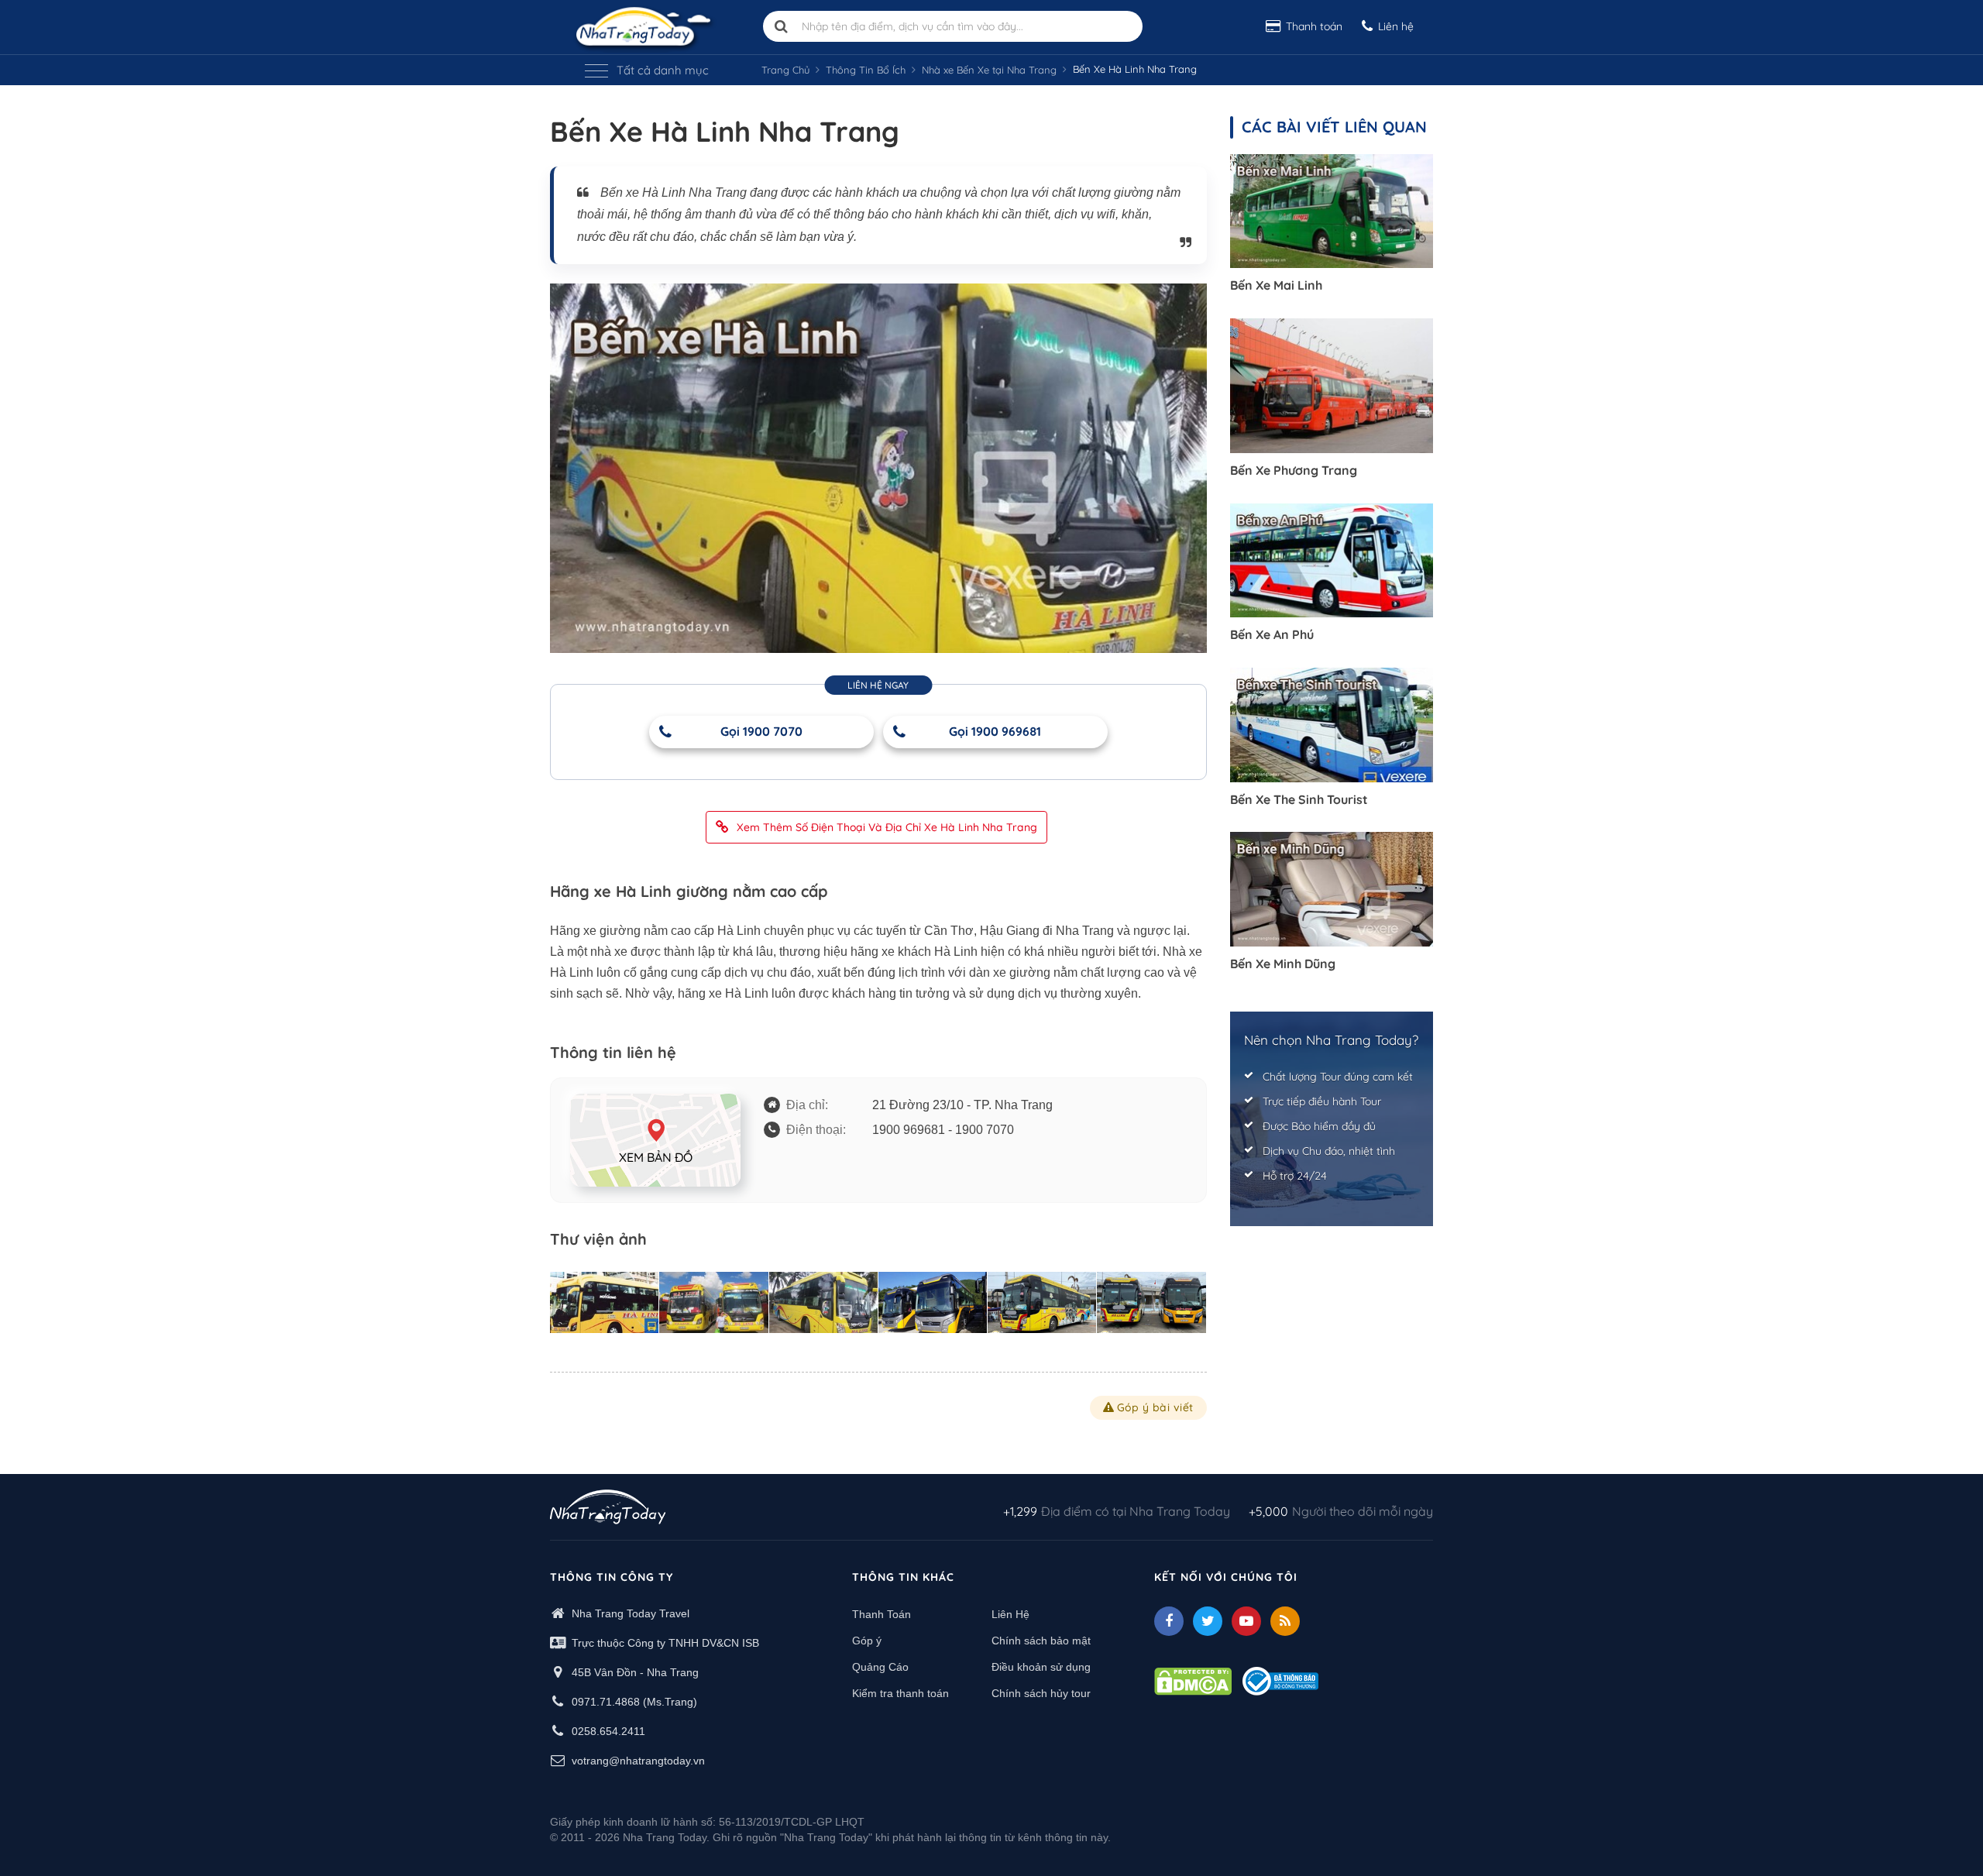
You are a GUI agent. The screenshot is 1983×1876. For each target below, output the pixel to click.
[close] (1532, 147)
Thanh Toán (882, 1614)
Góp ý (867, 1641)
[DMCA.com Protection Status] (1193, 1680)
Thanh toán (1314, 26)
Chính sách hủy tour (1041, 1693)
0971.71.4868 (606, 1702)
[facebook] (1169, 1621)
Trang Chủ (785, 70)
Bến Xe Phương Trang (1294, 470)
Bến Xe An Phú (1272, 634)
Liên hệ (1396, 26)
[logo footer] (608, 1509)
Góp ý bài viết (1155, 1407)
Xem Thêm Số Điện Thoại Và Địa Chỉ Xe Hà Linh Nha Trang (887, 827)
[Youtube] (1246, 1621)
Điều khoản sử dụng (1041, 1667)
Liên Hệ (1010, 1614)
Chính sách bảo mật (1041, 1641)
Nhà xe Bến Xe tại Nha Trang (989, 70)
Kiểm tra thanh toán (900, 1693)
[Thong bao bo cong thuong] (1280, 1680)
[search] (782, 26)
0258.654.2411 (608, 1731)
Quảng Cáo (880, 1667)
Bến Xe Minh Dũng (1283, 964)
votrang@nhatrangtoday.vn (638, 1761)
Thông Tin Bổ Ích (866, 70)
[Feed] (1285, 1621)
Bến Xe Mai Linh (1276, 285)
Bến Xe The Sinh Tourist (1299, 799)
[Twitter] (1208, 1621)
